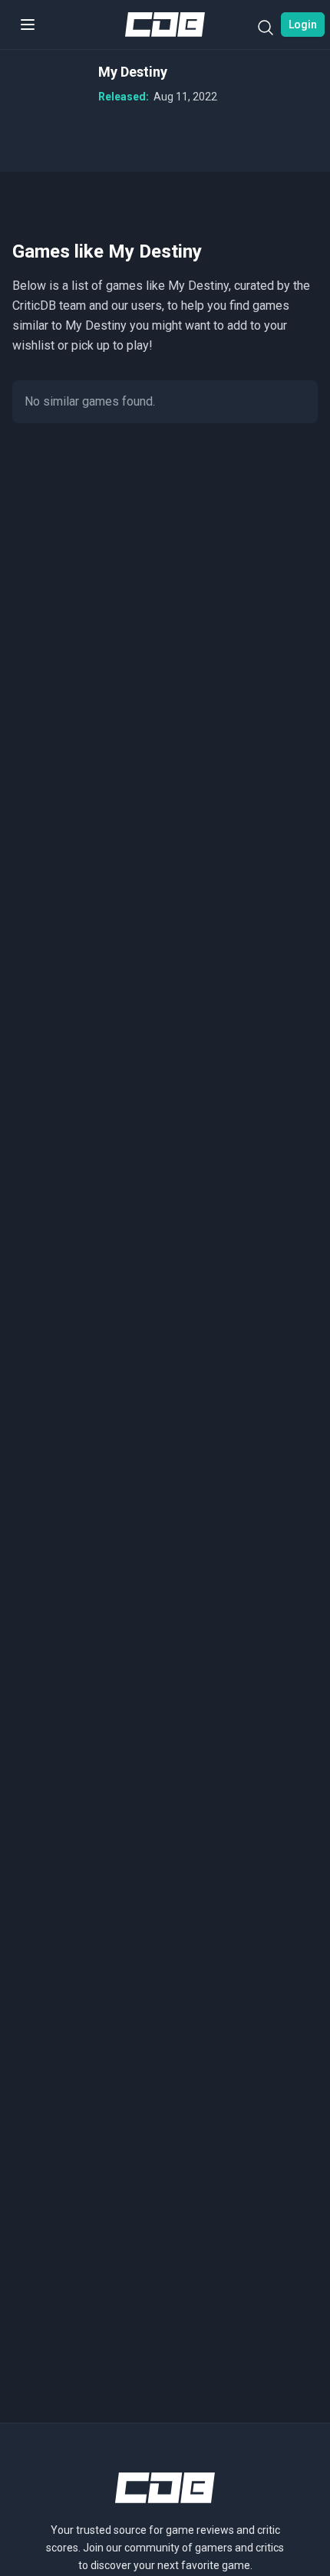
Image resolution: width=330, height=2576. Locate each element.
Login (303, 25)
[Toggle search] (266, 31)
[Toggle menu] (28, 25)
